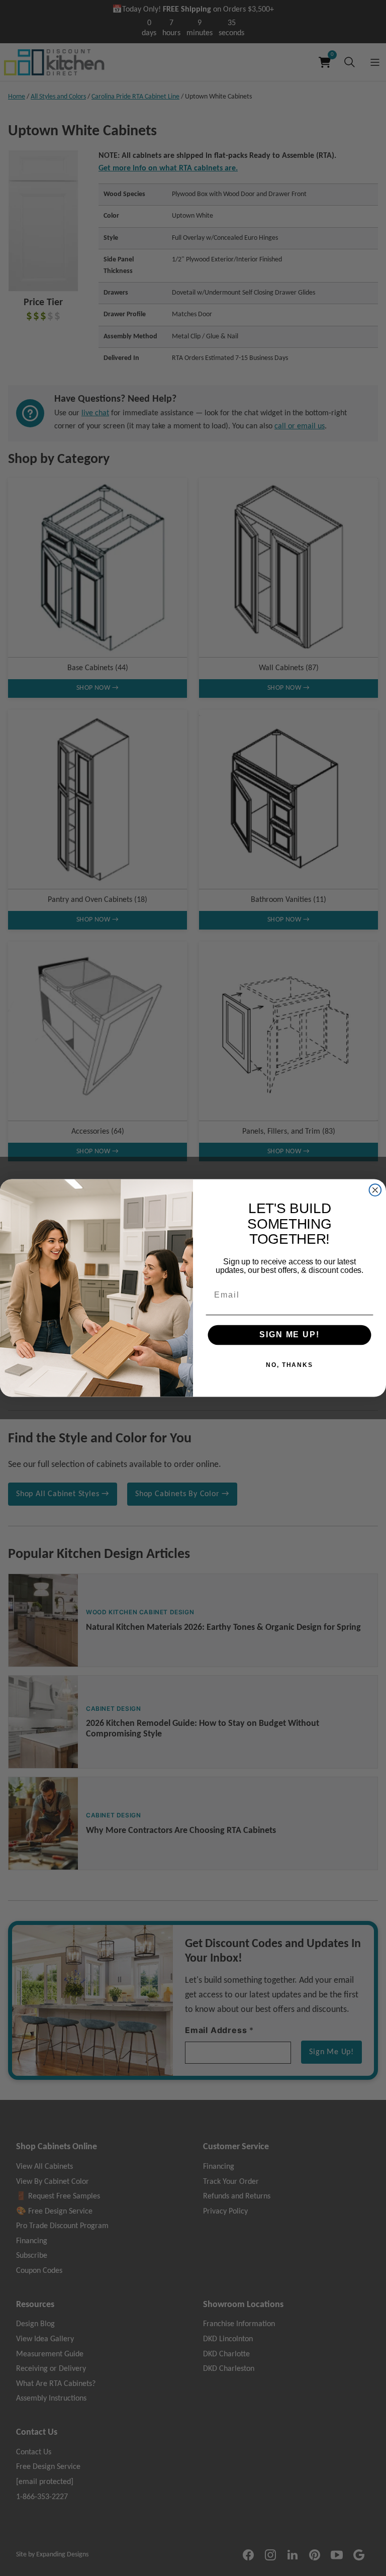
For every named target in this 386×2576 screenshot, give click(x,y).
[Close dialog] (375, 1190)
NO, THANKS (289, 1364)
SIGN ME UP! (289, 1335)
